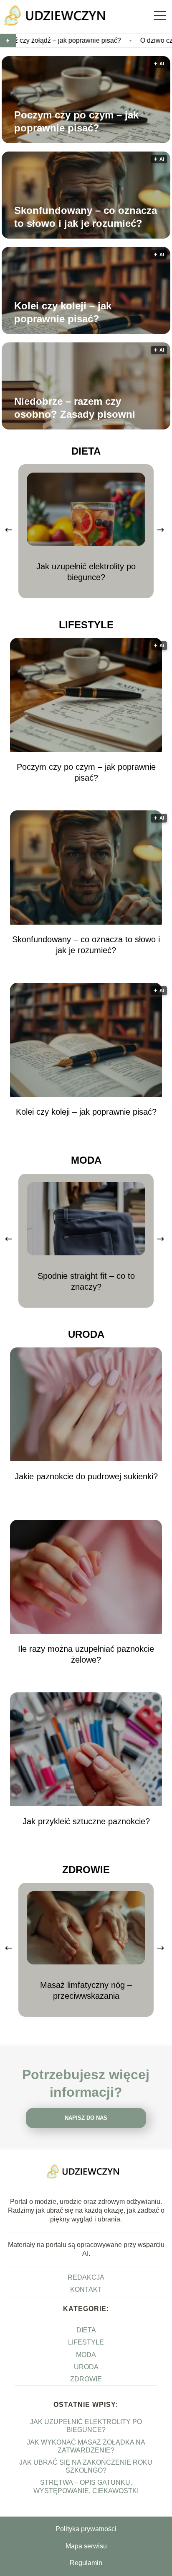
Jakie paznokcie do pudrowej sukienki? (86, 1476)
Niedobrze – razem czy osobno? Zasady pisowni (75, 408)
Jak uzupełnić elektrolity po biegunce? (86, 572)
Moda (86, 1160)
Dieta (86, 451)
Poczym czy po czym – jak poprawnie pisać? (76, 121)
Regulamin (86, 2563)
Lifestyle (86, 625)
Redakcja (86, 2277)
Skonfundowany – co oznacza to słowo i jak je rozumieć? (86, 217)
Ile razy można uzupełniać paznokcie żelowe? (86, 1654)
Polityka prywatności (86, 2529)
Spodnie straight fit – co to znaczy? (86, 1281)
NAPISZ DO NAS (86, 2118)
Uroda (86, 1334)
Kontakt (86, 2289)
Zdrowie (86, 1870)
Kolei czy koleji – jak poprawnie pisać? (63, 312)
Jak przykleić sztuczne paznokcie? (86, 1821)
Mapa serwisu (86, 2546)
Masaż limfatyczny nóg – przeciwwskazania (86, 1990)
